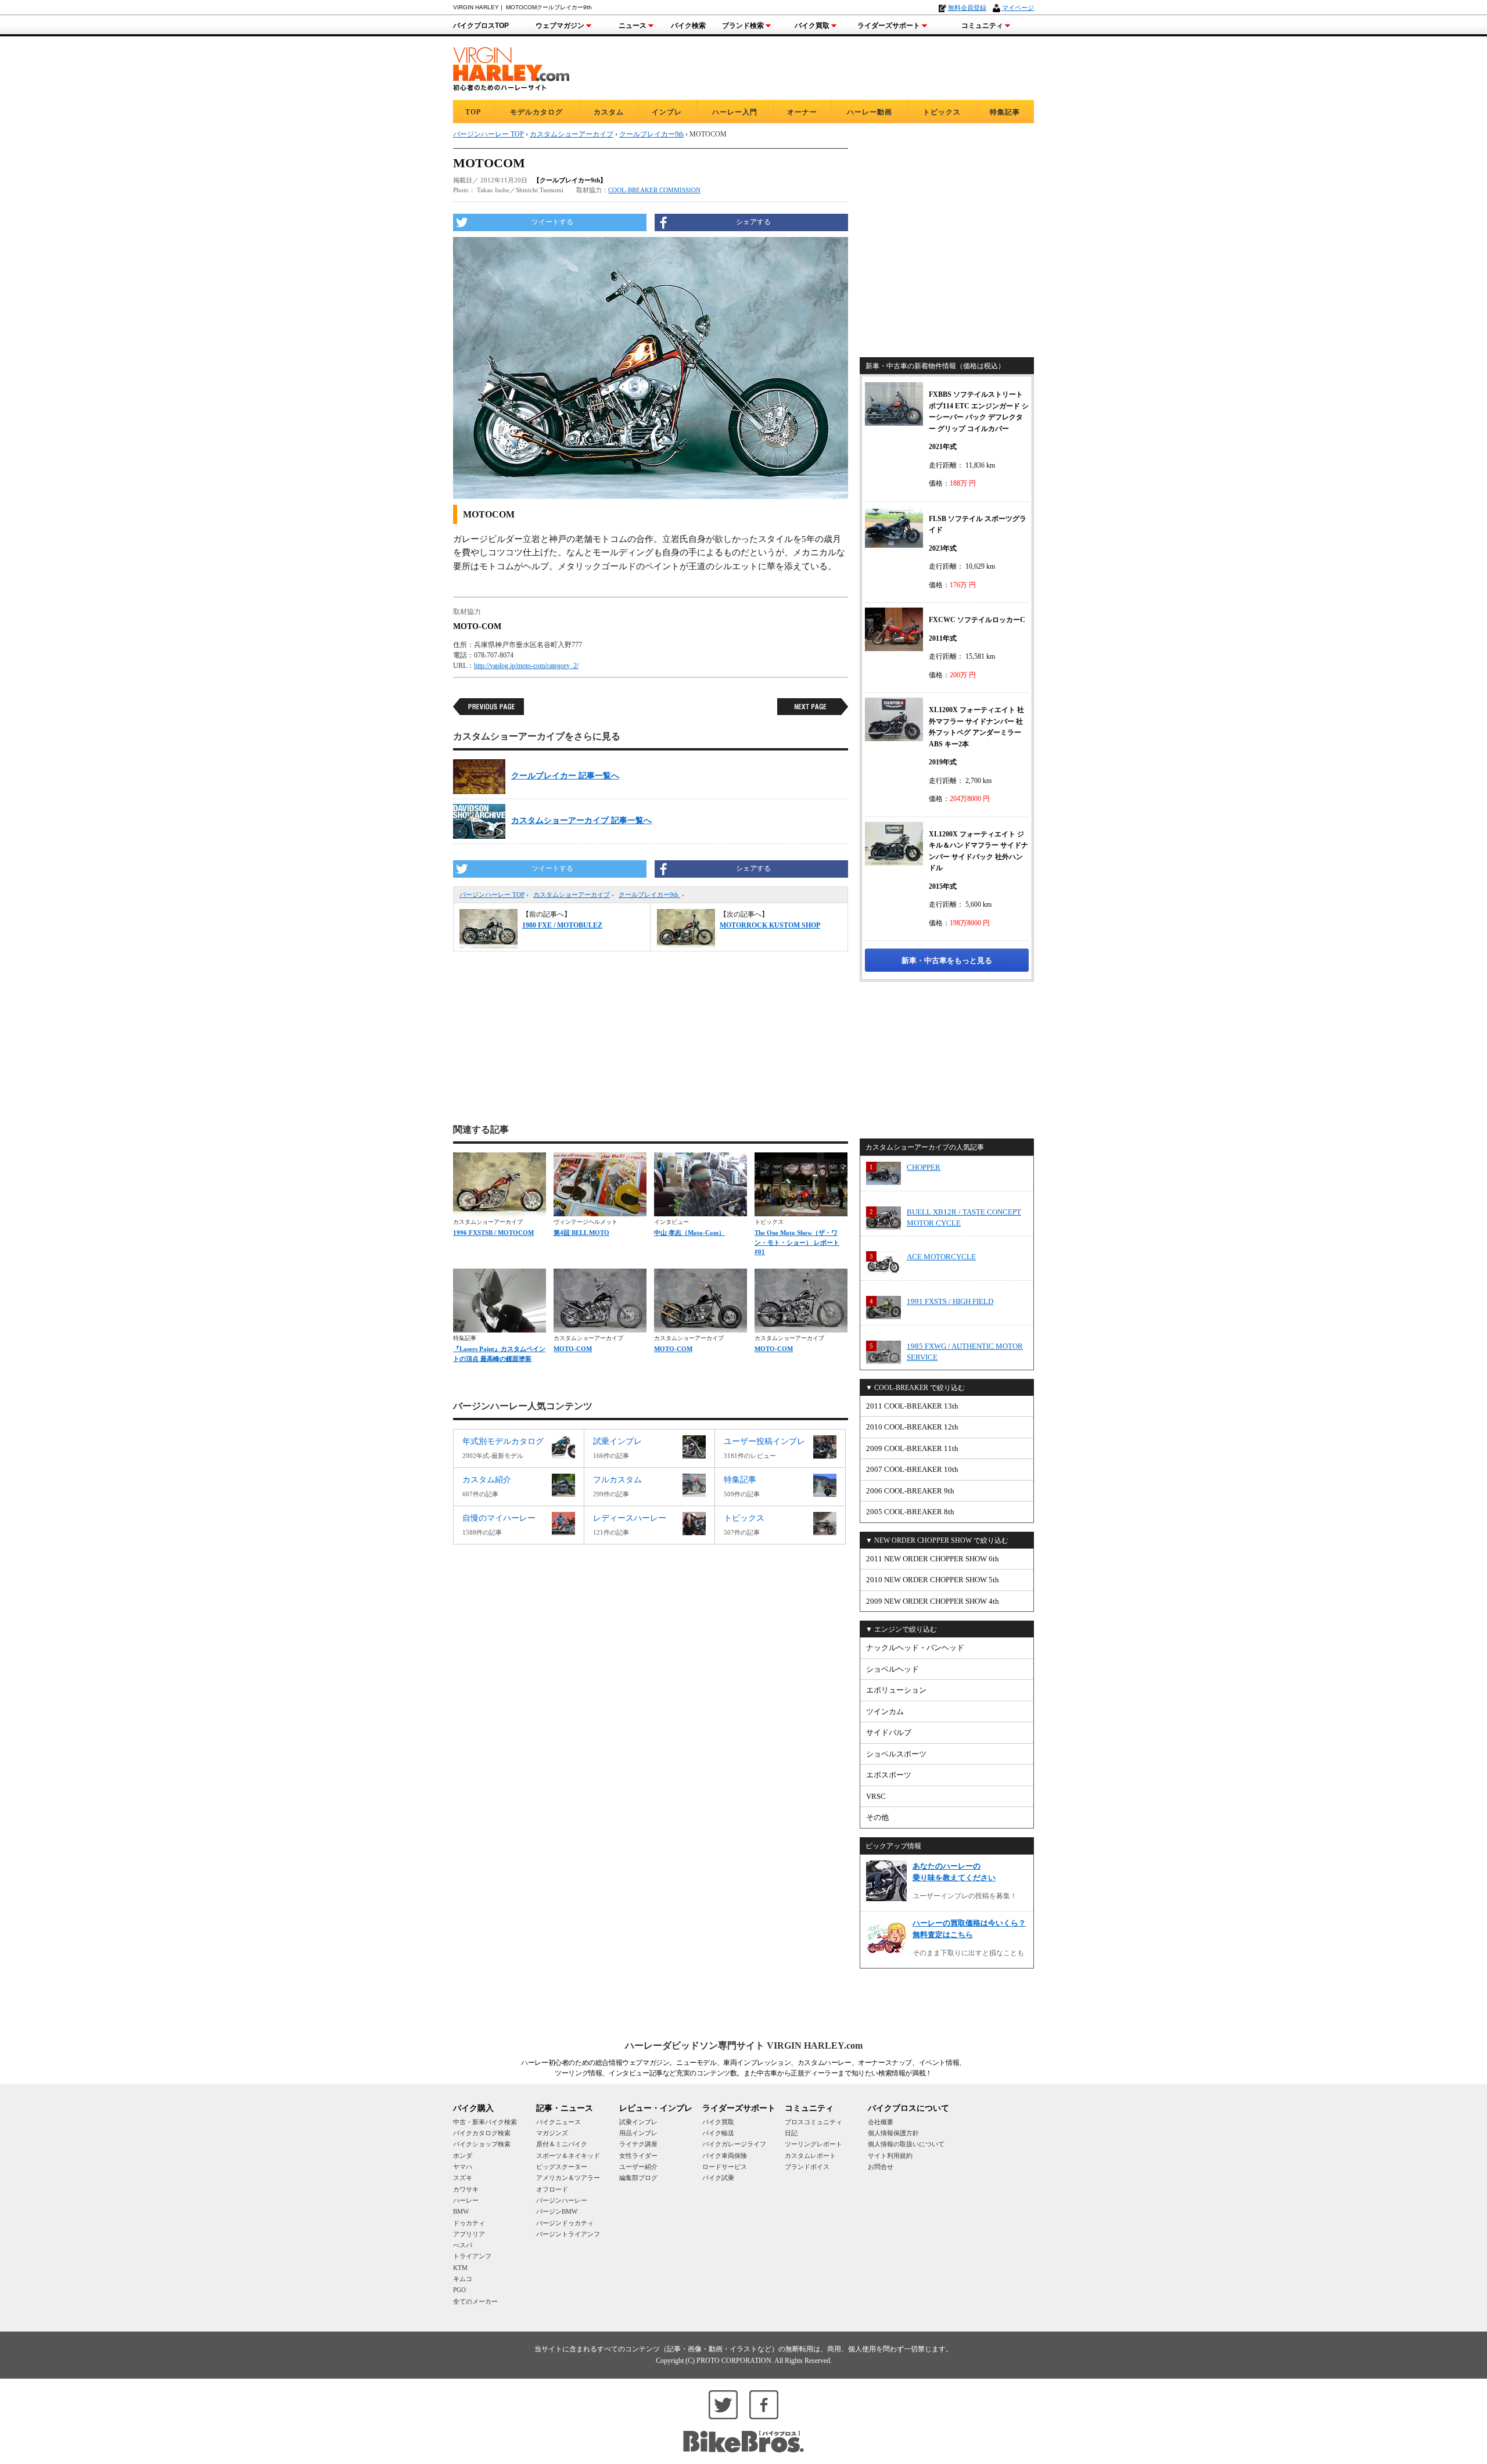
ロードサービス (725, 2167)
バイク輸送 (718, 2133)
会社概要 (881, 2122)
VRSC (876, 1796)
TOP (473, 112)
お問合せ (881, 2167)
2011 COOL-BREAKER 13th (912, 1406)
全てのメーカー (475, 2301)
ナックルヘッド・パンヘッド (915, 1648)
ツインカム (885, 1711)
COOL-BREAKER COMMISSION (654, 190)
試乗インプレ (638, 2122)
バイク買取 (812, 26)
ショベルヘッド (892, 1669)
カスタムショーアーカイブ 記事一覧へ (581, 820)
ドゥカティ (469, 2223)
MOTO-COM (573, 1349)
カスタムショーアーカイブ (572, 895)
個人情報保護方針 (893, 2133)
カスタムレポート (810, 2156)
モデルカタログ (536, 112)
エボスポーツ (889, 1775)
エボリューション (896, 1690)
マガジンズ (552, 2133)
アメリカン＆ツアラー (568, 2178)
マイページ (1018, 8)
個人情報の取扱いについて (906, 2144)
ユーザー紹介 (638, 2167)
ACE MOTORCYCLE (941, 1257)
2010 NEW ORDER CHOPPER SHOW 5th (933, 1580)
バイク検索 (688, 26)
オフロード (552, 2189)
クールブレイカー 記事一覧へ (565, 776)
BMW (461, 2211)
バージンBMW (557, 2211)
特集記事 (1005, 112)
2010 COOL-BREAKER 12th (912, 1427)
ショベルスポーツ (896, 1754)
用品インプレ (638, 2133)
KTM (460, 2268)
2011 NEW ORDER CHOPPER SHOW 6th (933, 1559)
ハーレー (466, 2200)
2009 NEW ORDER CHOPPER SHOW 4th (933, 1601)
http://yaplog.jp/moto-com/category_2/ (526, 666)
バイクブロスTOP (481, 26)
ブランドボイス (807, 2167)
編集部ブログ (638, 2178)
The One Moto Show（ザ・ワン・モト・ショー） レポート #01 (797, 1242)
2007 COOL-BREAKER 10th (912, 1469)
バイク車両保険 (725, 2156)
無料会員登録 (967, 8)
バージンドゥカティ (565, 2223)
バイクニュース (558, 2122)
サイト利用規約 (890, 2156)
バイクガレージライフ (734, 2144)
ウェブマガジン (560, 26)
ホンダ (463, 2156)
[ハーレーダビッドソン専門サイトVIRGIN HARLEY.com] (511, 67)
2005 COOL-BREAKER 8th (910, 1512)
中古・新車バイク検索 (485, 2122)
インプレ (667, 112)
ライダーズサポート (889, 26)
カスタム (609, 112)
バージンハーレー (562, 2200)
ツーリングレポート (813, 2144)
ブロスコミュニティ (813, 2122)
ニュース (633, 26)
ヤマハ (463, 2167)
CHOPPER (924, 1167)
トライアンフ (472, 2256)
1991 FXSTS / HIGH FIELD (950, 1301)
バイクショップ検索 (482, 2144)
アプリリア (469, 2234)
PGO (459, 2290)
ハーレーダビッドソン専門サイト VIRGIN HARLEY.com (744, 2045)
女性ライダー (638, 2156)
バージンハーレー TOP (492, 895)
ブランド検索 (743, 26)
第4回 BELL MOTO (581, 1233)
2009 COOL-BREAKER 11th (912, 1448)
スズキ (463, 2178)
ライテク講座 (638, 2144)
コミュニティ (982, 26)
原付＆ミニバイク (562, 2144)
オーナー (802, 112)
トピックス (942, 112)
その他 (877, 1817)
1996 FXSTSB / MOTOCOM (493, 1233)
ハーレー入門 (735, 112)
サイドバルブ (889, 1732)
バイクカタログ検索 (482, 2133)
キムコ (463, 2279)
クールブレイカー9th (649, 895)
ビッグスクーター (562, 2167)
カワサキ (466, 2189)
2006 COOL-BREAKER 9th (910, 1491)
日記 (791, 2133)
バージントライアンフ (568, 2234)
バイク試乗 (718, 2178)
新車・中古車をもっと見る (947, 960)
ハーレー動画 (870, 112)
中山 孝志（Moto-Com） (689, 1233)
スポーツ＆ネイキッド (568, 2156)
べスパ (463, 2245)
